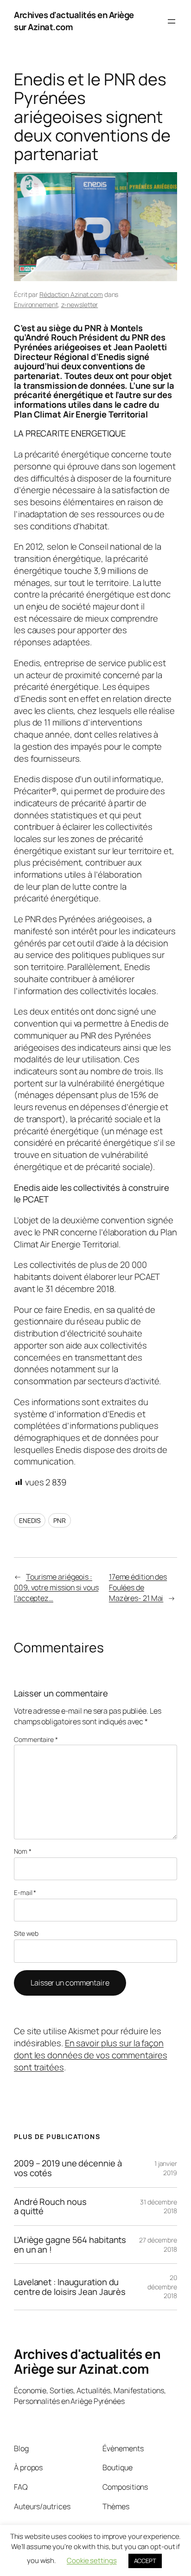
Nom (23, 1851)
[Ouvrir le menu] (172, 21)
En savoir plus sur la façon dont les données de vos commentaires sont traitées (90, 2055)
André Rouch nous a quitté (50, 2207)
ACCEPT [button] (145, 2561)
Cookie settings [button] (92, 2560)
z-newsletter (80, 305)
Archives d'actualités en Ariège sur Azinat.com (74, 21)
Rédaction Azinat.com (71, 294)
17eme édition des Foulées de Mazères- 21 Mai (138, 1587)
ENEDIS (30, 1520)
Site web (26, 1933)
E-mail (25, 1892)
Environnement (36, 305)
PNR (60, 1520)
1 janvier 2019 (166, 2168)
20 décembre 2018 (162, 2287)
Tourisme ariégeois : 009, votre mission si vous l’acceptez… (56, 1587)
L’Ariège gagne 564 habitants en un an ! (70, 2245)
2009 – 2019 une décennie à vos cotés (68, 2168)
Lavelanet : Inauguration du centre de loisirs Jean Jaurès (70, 2287)
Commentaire (36, 1739)
